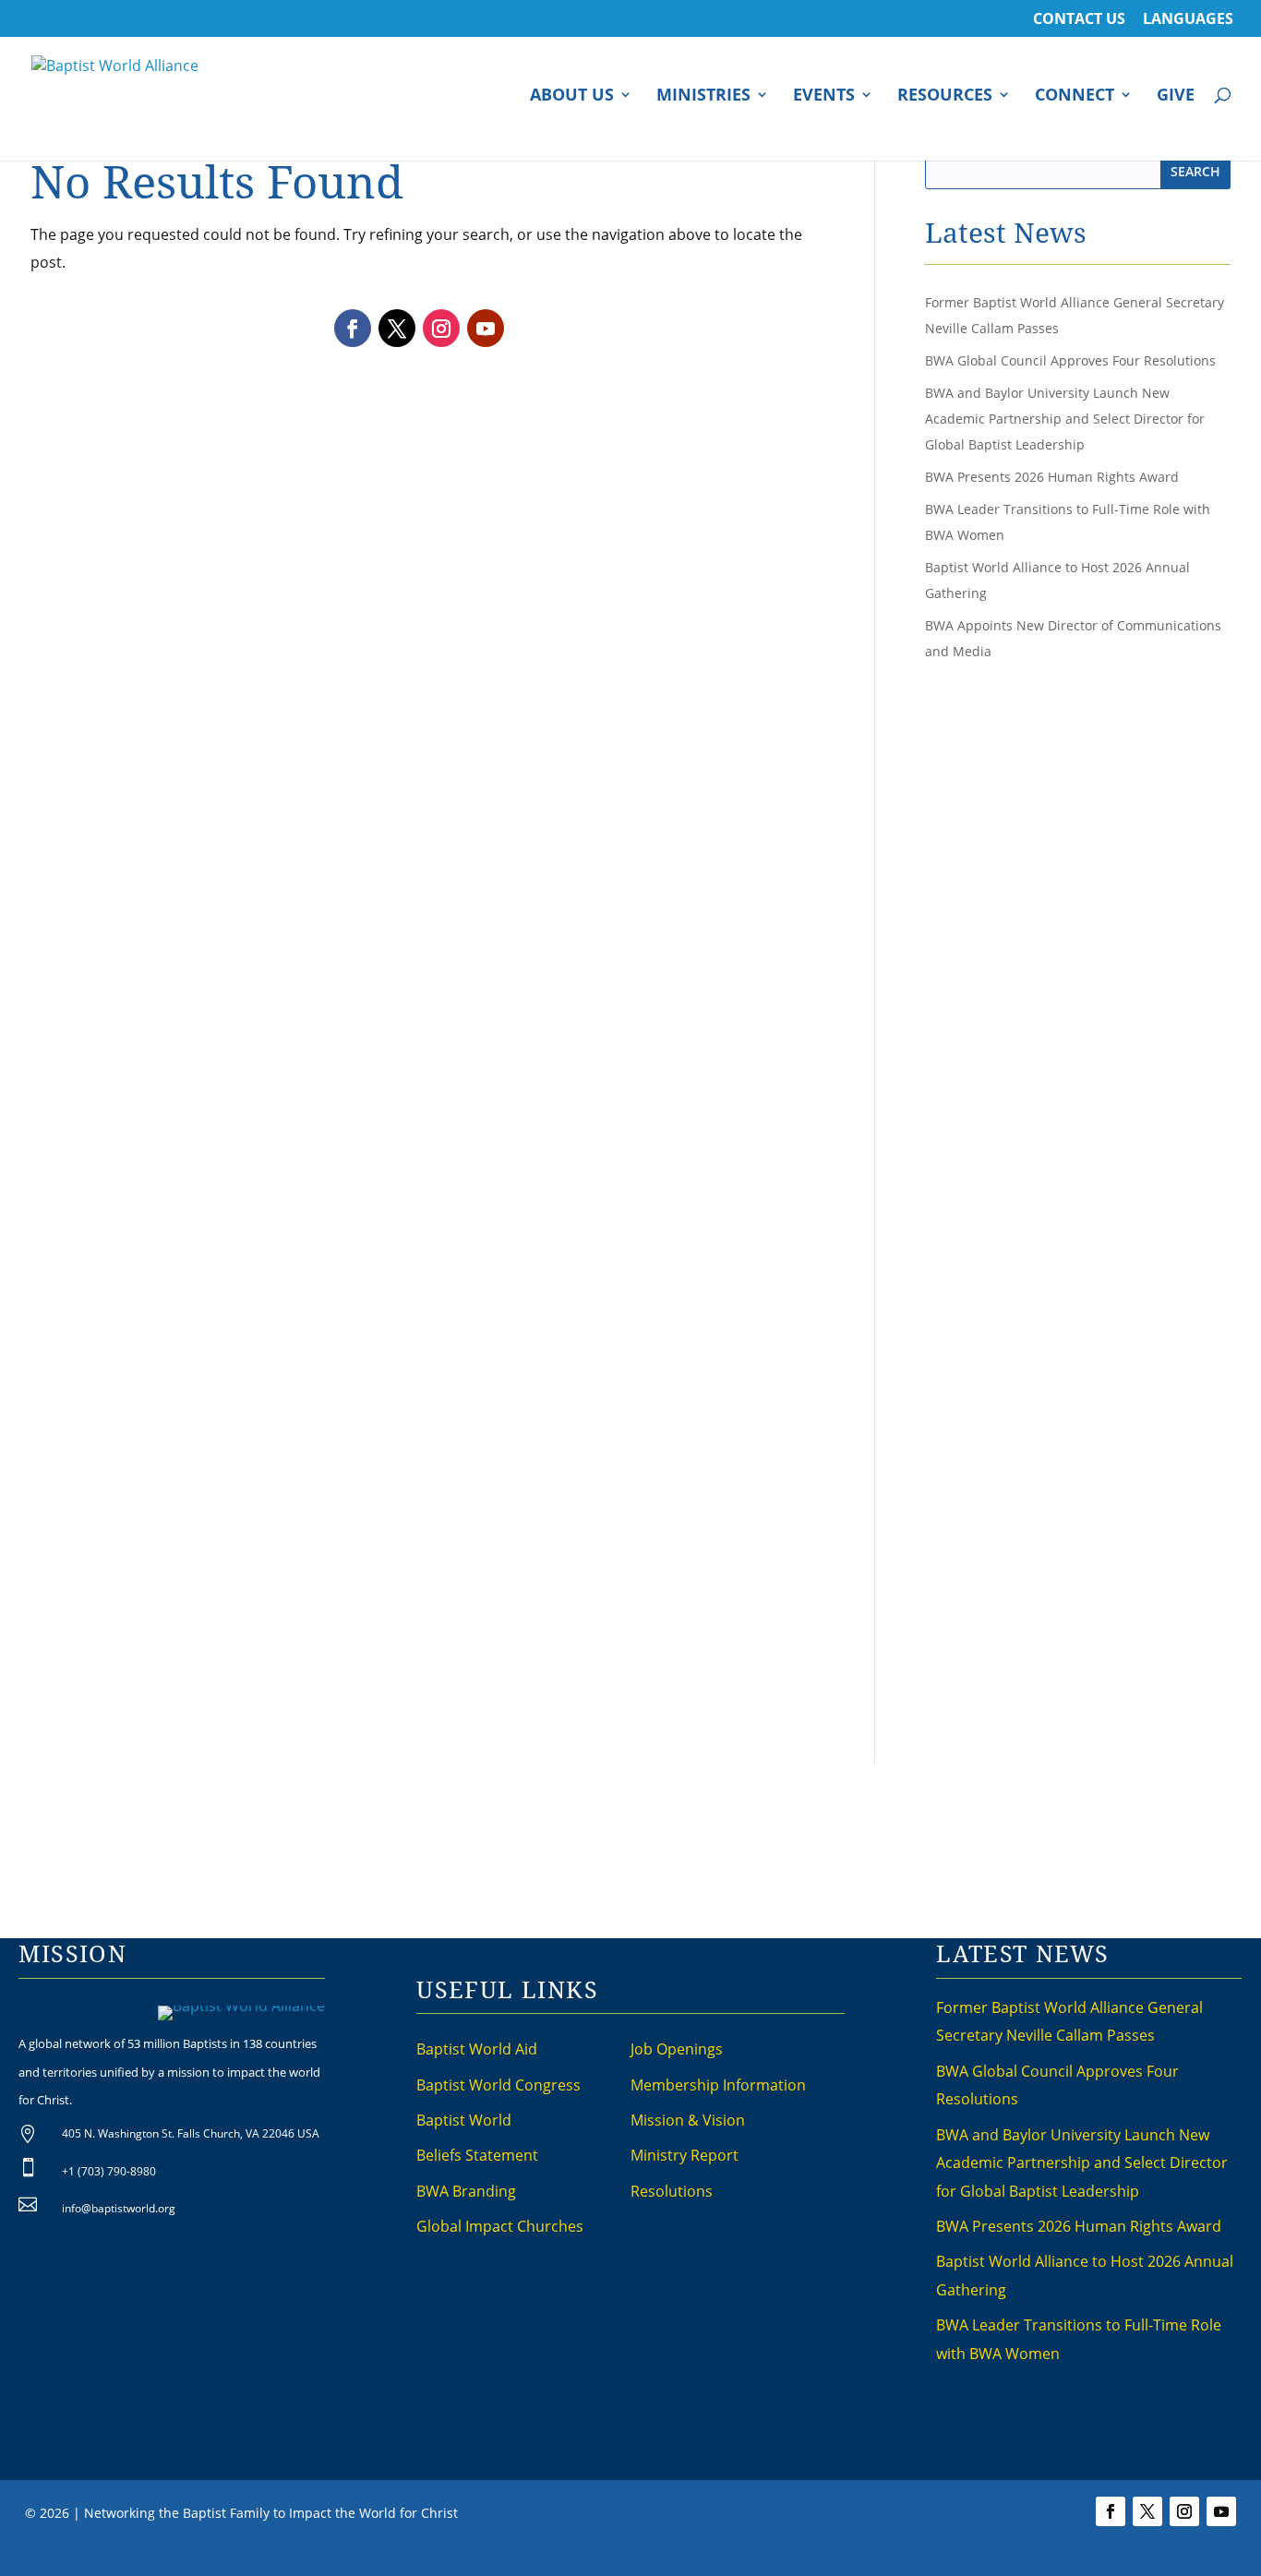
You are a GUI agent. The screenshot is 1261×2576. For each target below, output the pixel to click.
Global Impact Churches (500, 2226)
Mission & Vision (688, 2120)
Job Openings (677, 2049)
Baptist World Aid (477, 2049)
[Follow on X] (397, 328)
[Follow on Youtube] (486, 328)
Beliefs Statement (477, 2155)
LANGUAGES (1188, 20)
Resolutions (672, 2191)
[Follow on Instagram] (441, 328)
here (833, 2558)
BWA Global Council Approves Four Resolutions (1070, 360)
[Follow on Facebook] (353, 328)
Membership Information (718, 2085)
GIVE (1176, 96)
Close (929, 2558)
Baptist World (464, 2120)
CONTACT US (1079, 20)
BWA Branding (466, 2191)
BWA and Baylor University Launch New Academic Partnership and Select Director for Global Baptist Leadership (1065, 419)
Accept (877, 2558)
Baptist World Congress (498, 2085)
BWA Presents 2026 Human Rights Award (1052, 477)
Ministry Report (685, 2155)
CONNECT (1075, 96)
